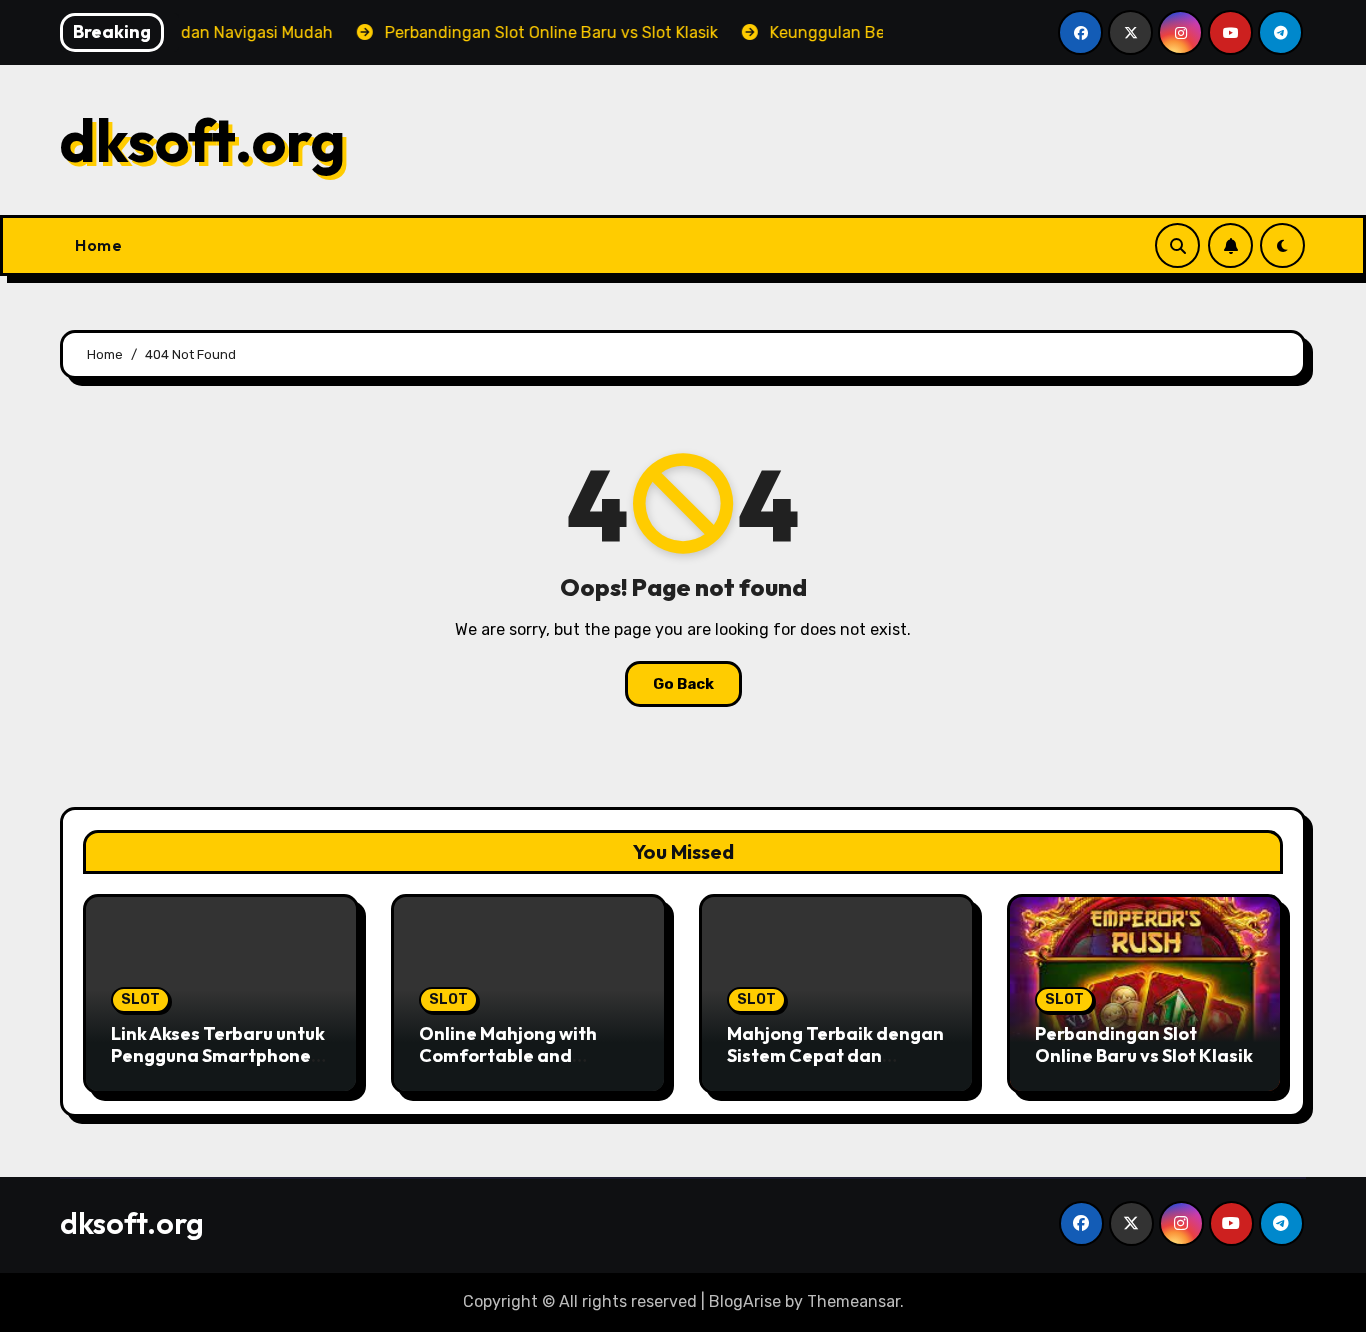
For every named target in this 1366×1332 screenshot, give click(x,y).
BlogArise (745, 1301)
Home (98, 245)
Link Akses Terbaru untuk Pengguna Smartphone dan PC (218, 1055)
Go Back (683, 684)
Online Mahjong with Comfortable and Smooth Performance (513, 1055)
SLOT (140, 999)
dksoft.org (203, 140)
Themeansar (853, 1301)
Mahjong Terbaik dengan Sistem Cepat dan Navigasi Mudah (835, 1055)
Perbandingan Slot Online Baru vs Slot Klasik (1144, 1044)
